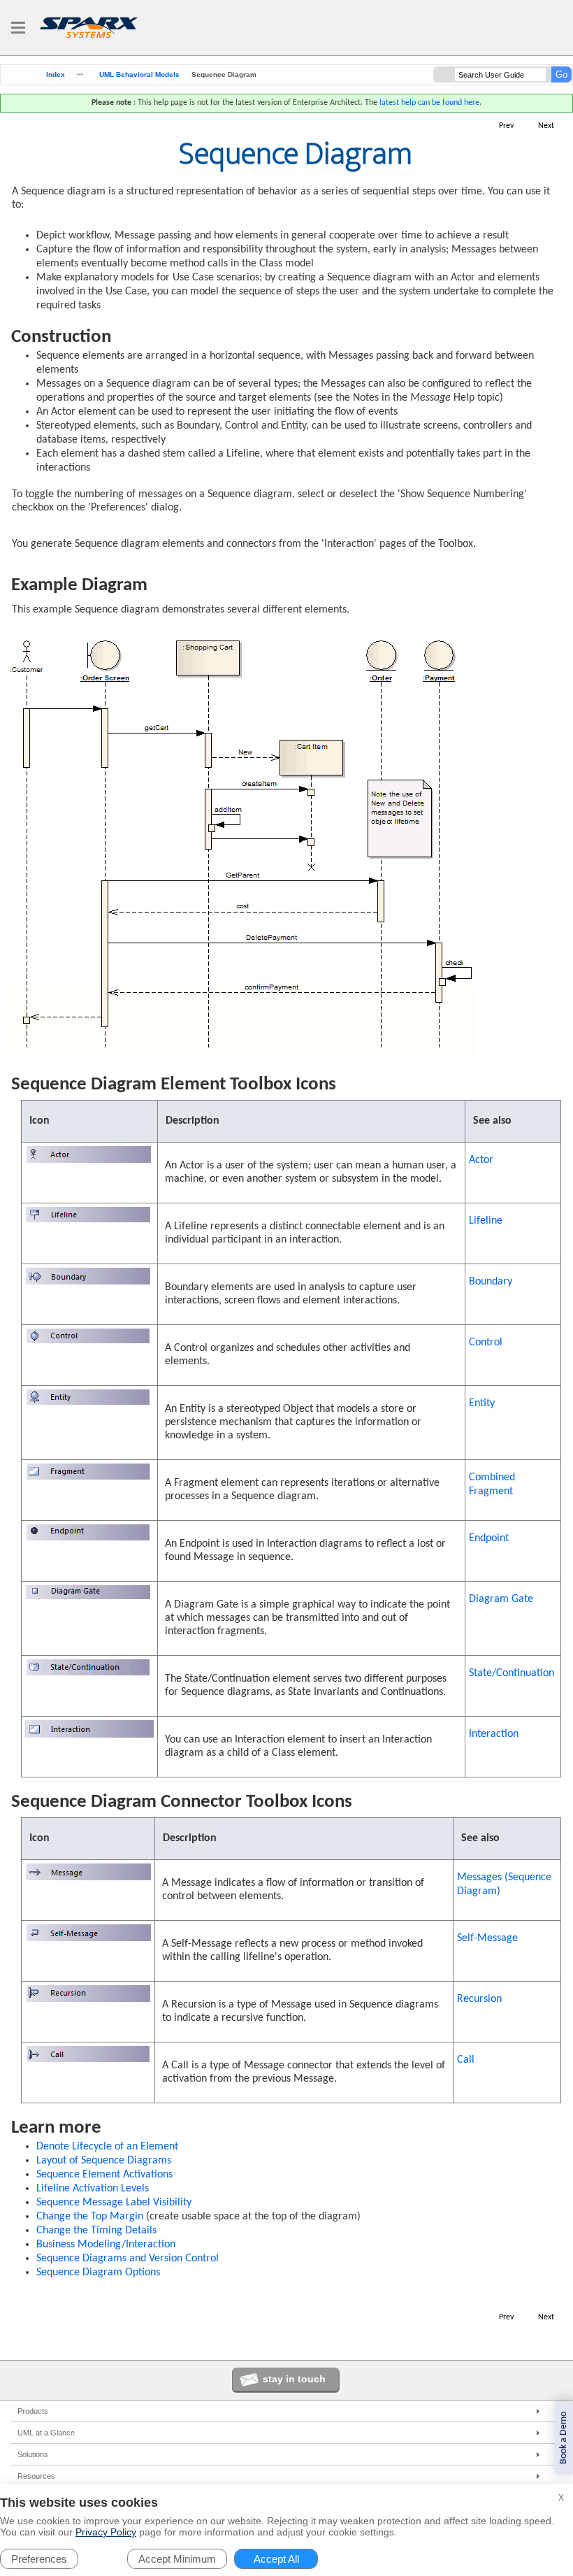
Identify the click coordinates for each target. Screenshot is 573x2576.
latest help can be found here (429, 103)
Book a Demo (564, 2438)
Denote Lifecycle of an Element (107, 2147)
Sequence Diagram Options (98, 2273)
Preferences (39, 2559)
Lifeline (486, 1221)
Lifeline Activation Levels (93, 2189)
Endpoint (489, 1538)
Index (56, 75)
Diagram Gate (501, 1599)
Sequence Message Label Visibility (114, 2203)
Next (546, 126)
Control (486, 1343)
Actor (481, 1160)
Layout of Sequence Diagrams (104, 2161)
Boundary (491, 1282)
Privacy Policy (106, 2532)
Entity (482, 1403)
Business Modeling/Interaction (106, 2245)
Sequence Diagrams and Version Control (128, 2259)
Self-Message (487, 1938)
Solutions (33, 2454)
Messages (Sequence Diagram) (504, 1884)
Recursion (479, 1999)
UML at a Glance (46, 2433)
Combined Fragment (492, 1484)
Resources (36, 2476)
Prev (506, 126)
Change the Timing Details (96, 2231)
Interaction (494, 1734)
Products (33, 2411)
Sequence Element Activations (104, 2175)
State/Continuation (512, 1673)
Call (466, 2060)
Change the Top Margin (90, 2217)
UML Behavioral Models (139, 74)
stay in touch (294, 2379)
